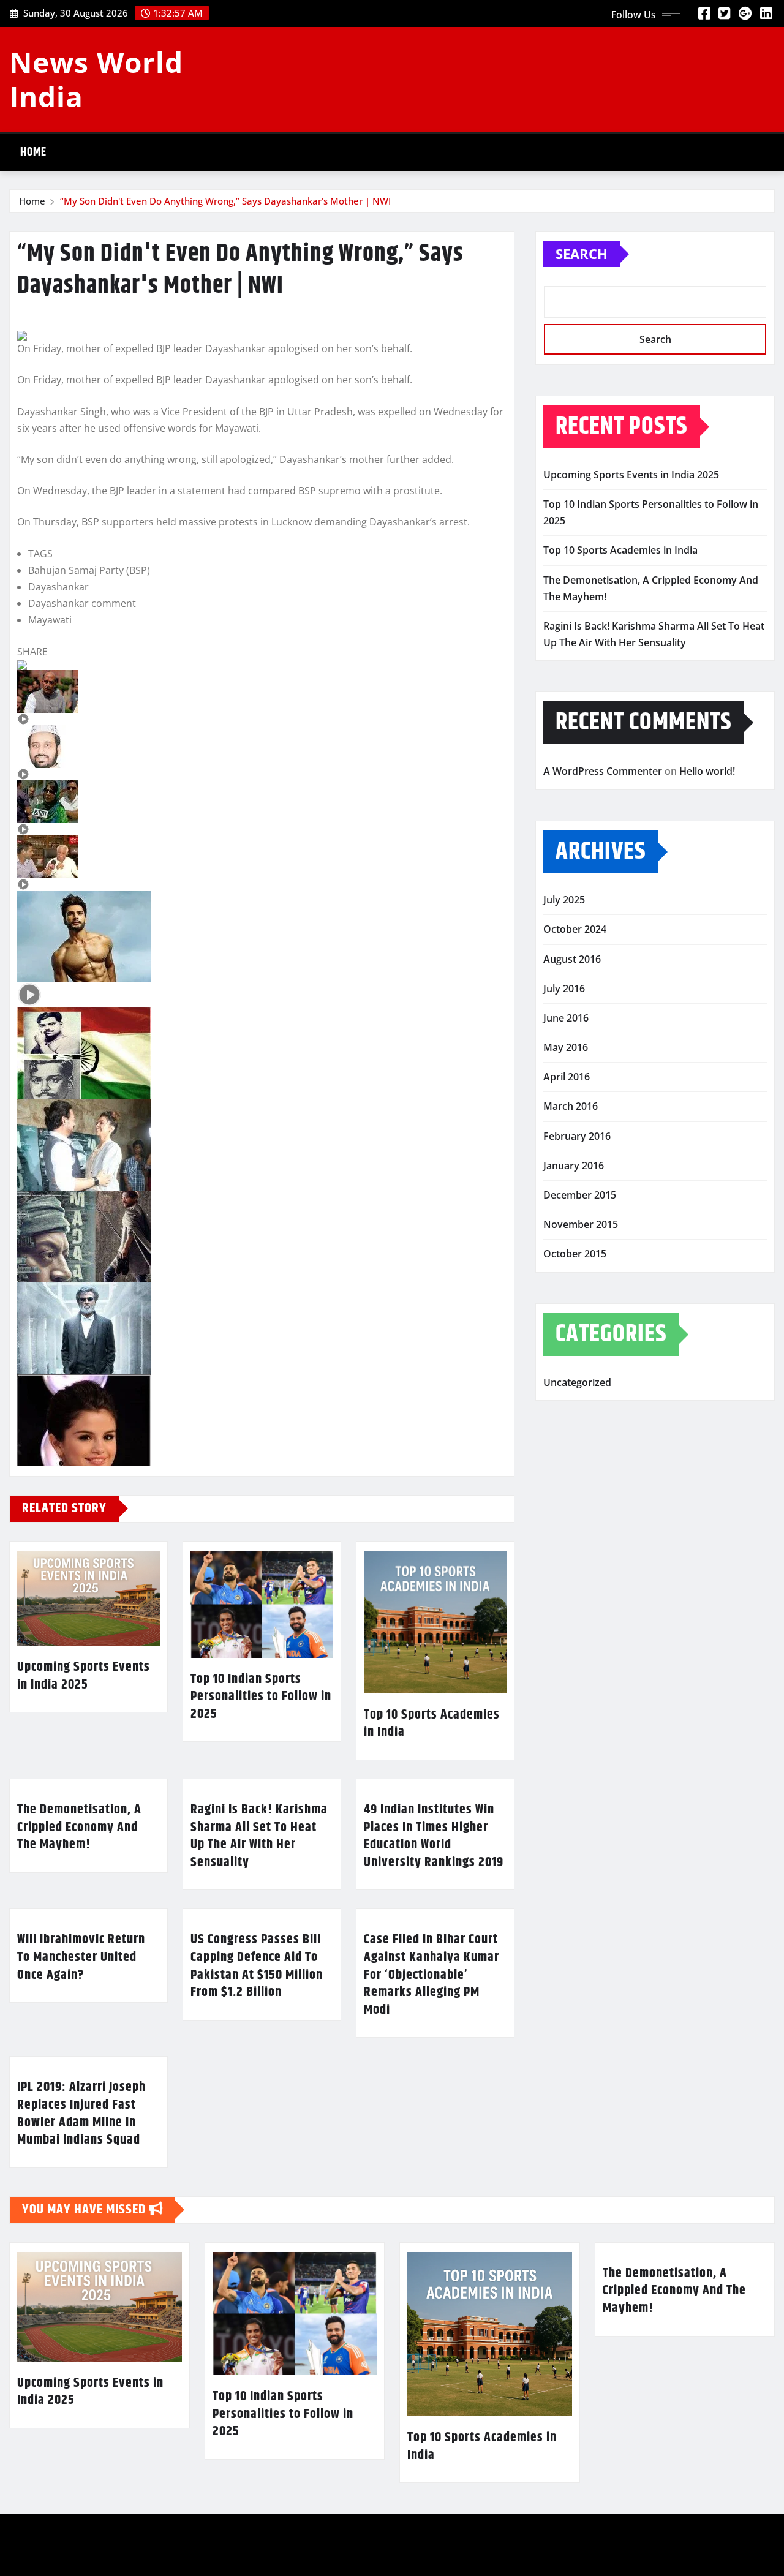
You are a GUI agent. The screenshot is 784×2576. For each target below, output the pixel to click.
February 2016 (577, 1136)
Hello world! (707, 771)
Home (33, 152)
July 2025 (564, 900)
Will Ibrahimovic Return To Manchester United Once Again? (81, 1957)
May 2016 (566, 1047)
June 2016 (566, 1018)
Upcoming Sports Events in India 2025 (84, 1676)
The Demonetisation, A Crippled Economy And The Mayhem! (79, 1827)
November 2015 (581, 1224)
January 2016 (574, 1166)
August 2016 (572, 959)
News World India (96, 79)
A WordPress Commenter (603, 771)
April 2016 (567, 1077)
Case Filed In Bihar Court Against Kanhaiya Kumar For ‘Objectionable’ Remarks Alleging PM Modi (432, 1975)
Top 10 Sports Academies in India (432, 1724)
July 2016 (564, 989)
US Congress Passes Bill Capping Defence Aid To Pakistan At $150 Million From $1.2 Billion (257, 1966)
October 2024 (575, 929)
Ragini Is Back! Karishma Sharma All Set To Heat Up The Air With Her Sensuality (259, 1836)
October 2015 (575, 1254)
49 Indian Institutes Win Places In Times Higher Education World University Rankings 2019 (434, 1836)
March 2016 (571, 1106)
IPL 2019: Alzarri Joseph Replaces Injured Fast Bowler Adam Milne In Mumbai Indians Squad (81, 2114)
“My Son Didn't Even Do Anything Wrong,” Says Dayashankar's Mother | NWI (225, 201)
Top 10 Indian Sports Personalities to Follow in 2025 (261, 1697)
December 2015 (580, 1195)
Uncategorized (577, 1382)
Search (582, 254)
